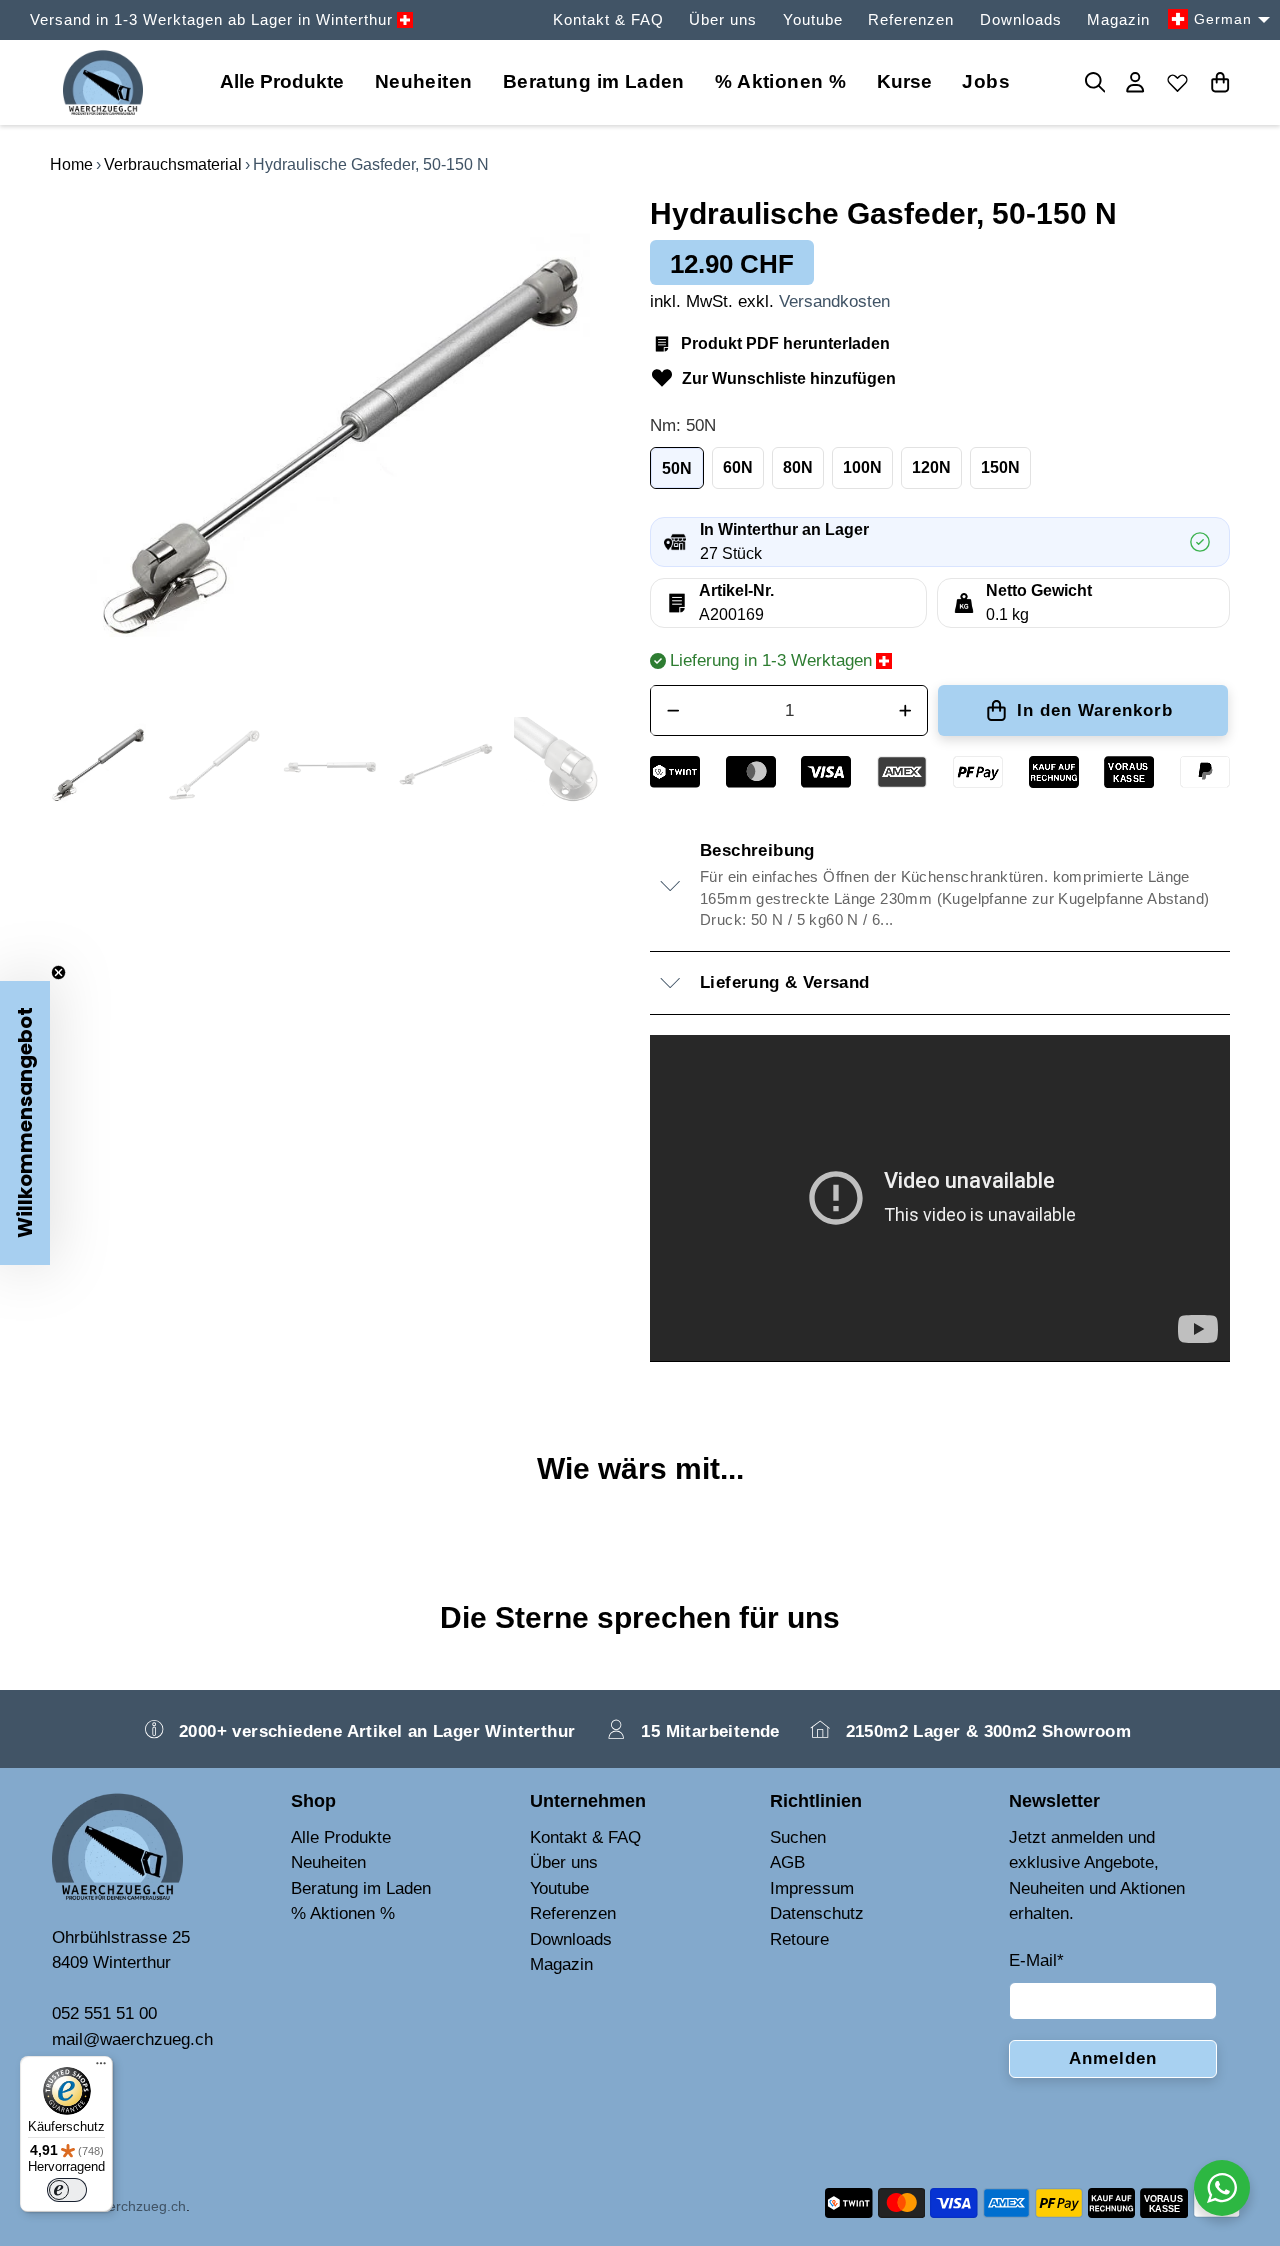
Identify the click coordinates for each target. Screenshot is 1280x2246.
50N (677, 468)
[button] (25, 1123)
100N (862, 467)
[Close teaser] (58, 972)
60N (738, 467)
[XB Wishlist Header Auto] (1178, 82)
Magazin (1118, 19)
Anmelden (1113, 2058)
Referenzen (911, 19)
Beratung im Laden (594, 81)
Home (71, 164)
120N (931, 467)
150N (1000, 467)
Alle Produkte (341, 1837)
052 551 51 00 (104, 2013)
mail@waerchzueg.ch (132, 2039)
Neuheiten (424, 81)
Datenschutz (817, 1913)
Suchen (798, 1837)
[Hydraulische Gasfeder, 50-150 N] (340, 447)
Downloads (1021, 19)
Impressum (812, 1888)
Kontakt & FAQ (608, 19)
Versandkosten (834, 301)
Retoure (799, 1939)
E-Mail (1036, 1960)
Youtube (813, 19)
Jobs (986, 81)
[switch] (67, 2190)
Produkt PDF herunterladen (785, 343)
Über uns (723, 19)
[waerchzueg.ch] (103, 82)
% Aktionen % (780, 81)
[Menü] (101, 2068)
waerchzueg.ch (138, 2206)
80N (798, 467)
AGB (787, 1862)
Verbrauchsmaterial (173, 164)
